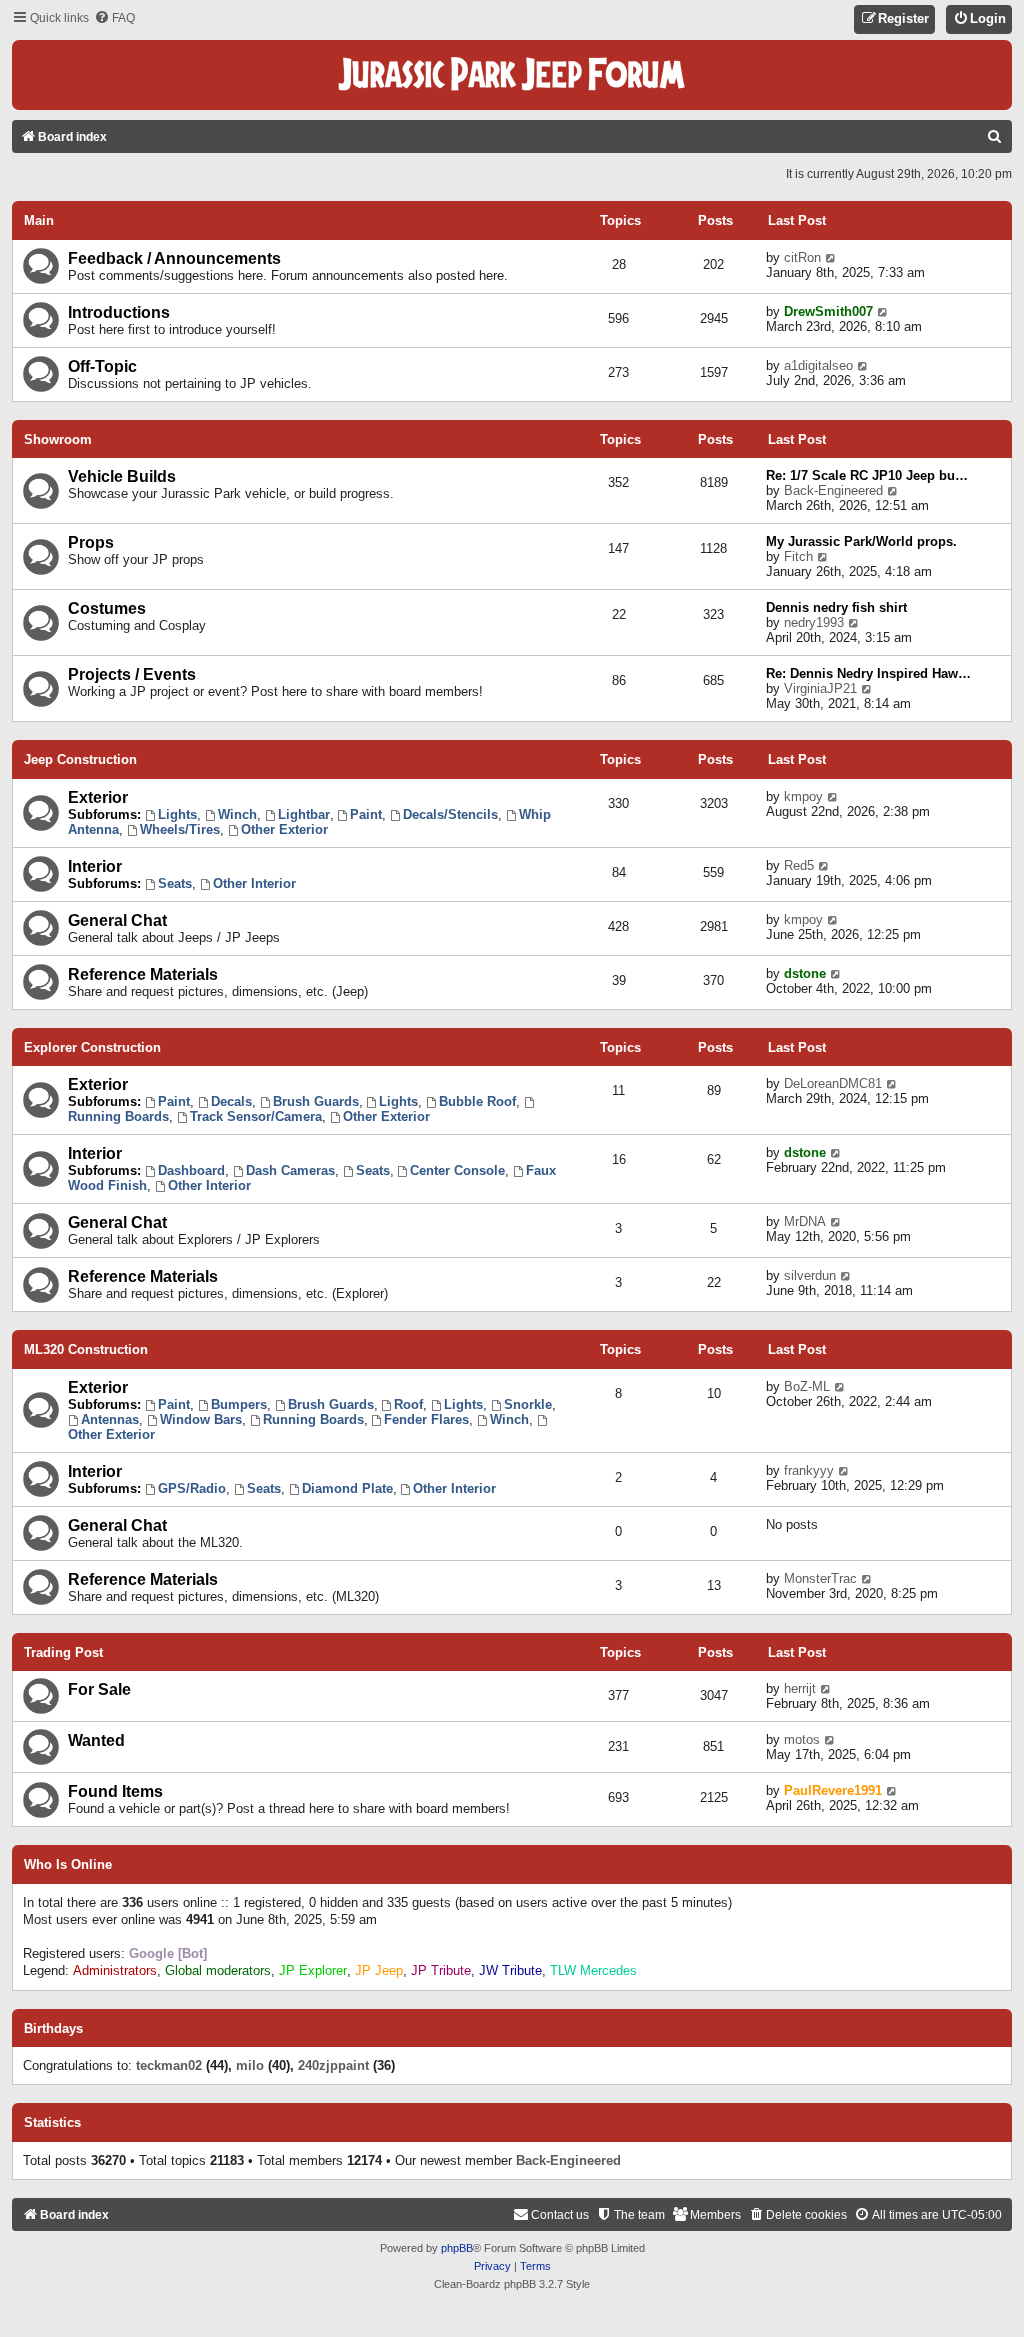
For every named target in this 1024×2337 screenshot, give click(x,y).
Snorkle (528, 1404)
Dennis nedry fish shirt (836, 607)
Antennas (110, 1419)
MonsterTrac (820, 1578)
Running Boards (313, 1419)
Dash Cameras (290, 1170)
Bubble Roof (477, 1101)
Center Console (457, 1170)
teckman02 (169, 2065)
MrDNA (805, 1221)
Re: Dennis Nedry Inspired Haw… (868, 673)
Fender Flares (426, 1419)
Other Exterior (284, 829)
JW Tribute (510, 1970)
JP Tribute (441, 1970)
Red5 (799, 865)
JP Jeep (379, 1970)
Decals (231, 1101)
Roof (408, 1404)
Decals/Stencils (450, 814)
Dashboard (191, 1170)
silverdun (810, 1275)
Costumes (107, 608)
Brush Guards (316, 1101)
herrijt (800, 1688)
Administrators (115, 1970)
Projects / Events (132, 674)
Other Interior (254, 883)
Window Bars (201, 1419)
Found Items (115, 1791)
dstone (805, 973)
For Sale (99, 1689)
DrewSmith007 (828, 311)
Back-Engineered (833, 490)
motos (802, 1739)
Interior (95, 866)
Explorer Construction (92, 1047)
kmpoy (803, 796)
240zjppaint (333, 2065)
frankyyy (809, 1470)
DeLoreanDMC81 (833, 1083)
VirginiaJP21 (820, 688)
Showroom (58, 439)
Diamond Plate (347, 1488)
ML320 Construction (86, 1349)
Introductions (119, 312)
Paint (366, 814)
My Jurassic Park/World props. (861, 541)
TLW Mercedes (593, 1970)
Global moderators (218, 1970)
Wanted (96, 1740)
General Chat (117, 920)
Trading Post (63, 1652)
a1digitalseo (818, 365)
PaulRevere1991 (833, 1790)
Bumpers (239, 1404)
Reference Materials (143, 974)
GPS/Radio (192, 1488)
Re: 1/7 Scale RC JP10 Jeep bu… (867, 475)
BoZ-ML (807, 1386)
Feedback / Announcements (174, 258)
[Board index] (512, 75)
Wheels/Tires (180, 829)
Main (39, 220)
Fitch (798, 556)
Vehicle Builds (122, 476)
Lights (177, 814)
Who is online (68, 1865)
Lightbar (304, 814)
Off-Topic (102, 366)
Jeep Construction (80, 759)
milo (250, 2065)
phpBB (457, 2248)
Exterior (98, 797)
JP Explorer (313, 1970)
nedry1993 (814, 622)
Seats (175, 883)
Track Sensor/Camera (256, 1116)
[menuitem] (114, 18)
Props (91, 542)
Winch (237, 814)
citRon (802, 257)
